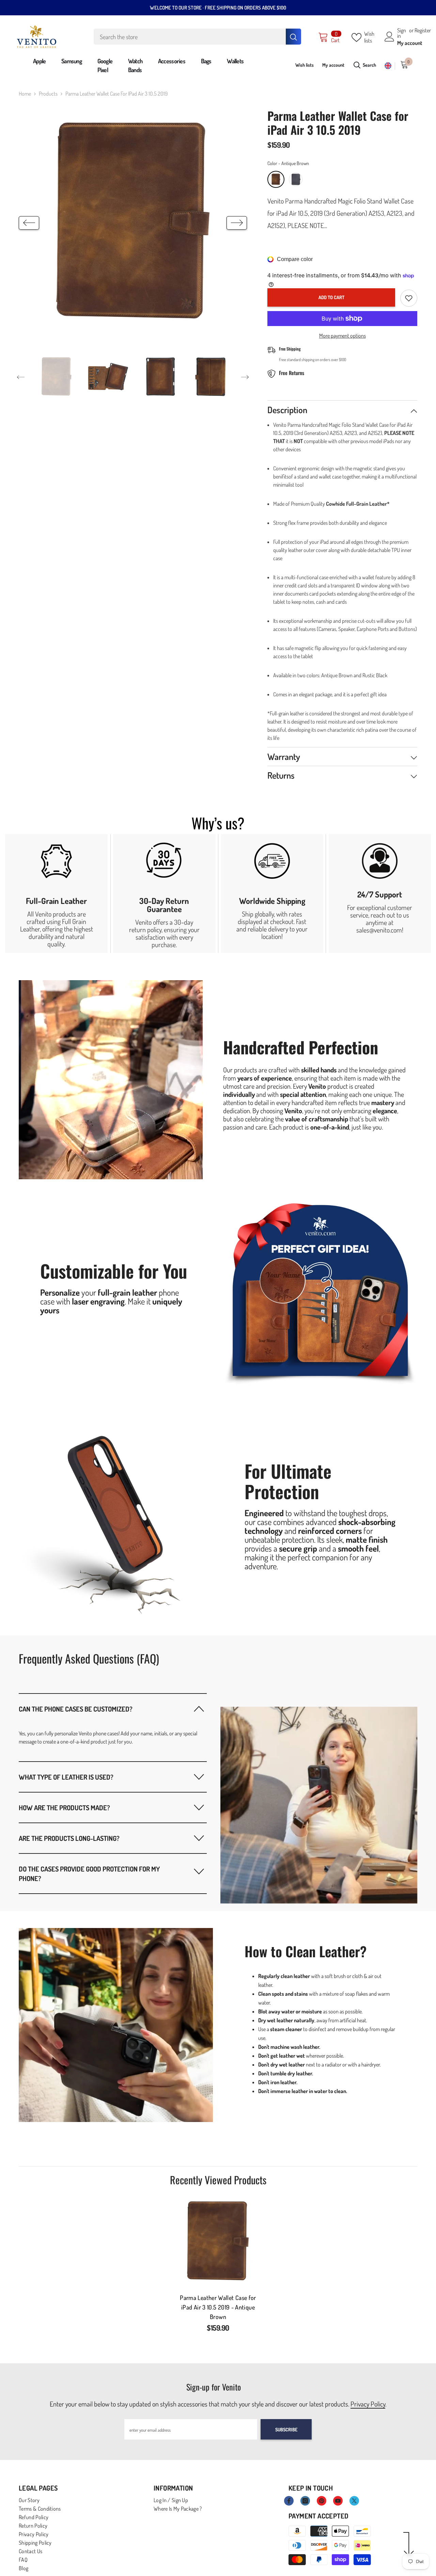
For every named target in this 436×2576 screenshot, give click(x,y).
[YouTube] (338, 2501)
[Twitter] (354, 2501)
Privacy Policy (368, 2404)
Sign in (402, 33)
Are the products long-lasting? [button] (69, 1838)
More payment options (342, 336)
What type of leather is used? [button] (66, 1777)
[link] (56, 894)
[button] (29, 223)
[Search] (197, 37)
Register (423, 31)
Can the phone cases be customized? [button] (76, 1709)
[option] (133, 223)
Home (25, 94)
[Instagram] (305, 2501)
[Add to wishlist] (409, 298)
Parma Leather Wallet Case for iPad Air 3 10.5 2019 (218, 2307)
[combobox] (190, 37)
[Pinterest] (322, 2501)
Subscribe (286, 2429)
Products (48, 94)
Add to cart (331, 297)
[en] (388, 66)
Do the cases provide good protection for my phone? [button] (89, 1874)
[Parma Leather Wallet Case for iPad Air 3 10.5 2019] (218, 2242)
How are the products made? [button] (64, 1808)
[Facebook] (289, 2501)
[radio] (276, 179)
